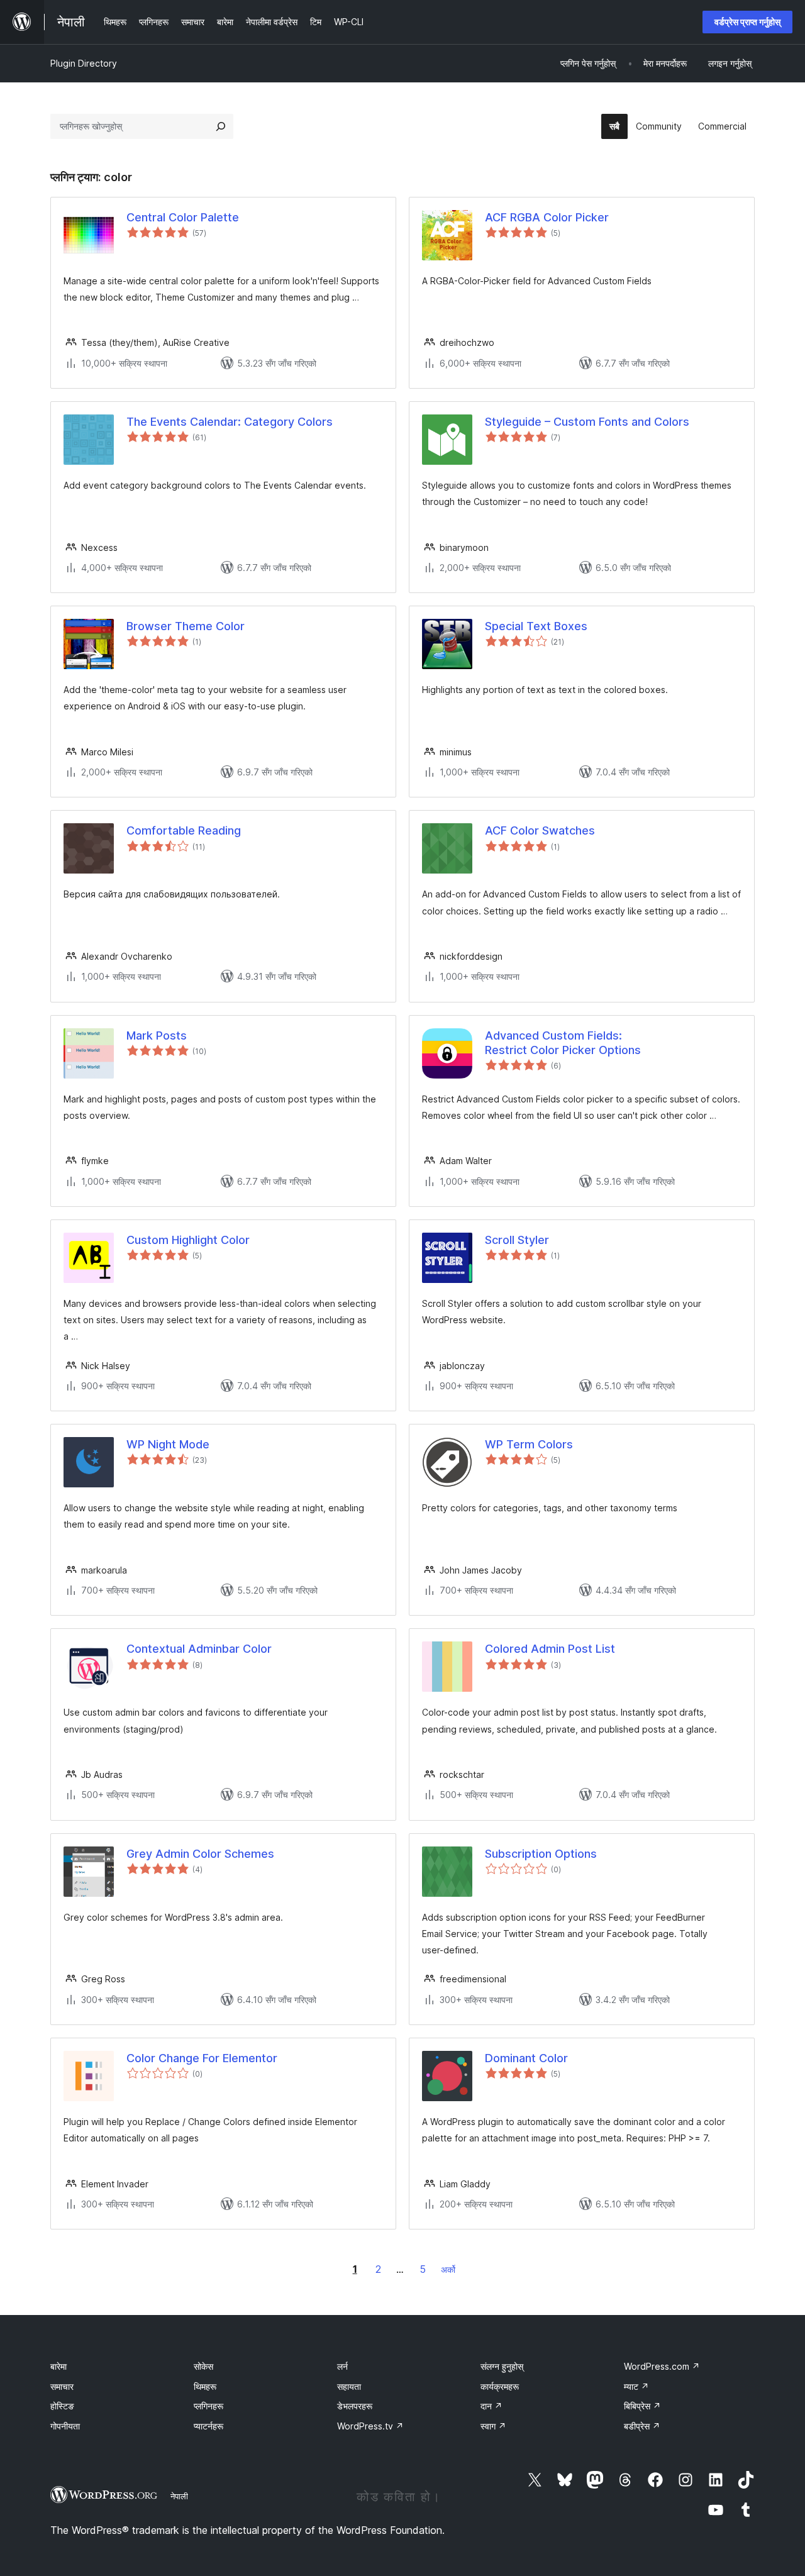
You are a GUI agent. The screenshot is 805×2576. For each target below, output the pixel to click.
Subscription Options (541, 1854)
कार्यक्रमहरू (500, 2386)
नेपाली (179, 2496)
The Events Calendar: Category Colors (230, 422)
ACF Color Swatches (540, 830)
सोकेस (203, 2366)
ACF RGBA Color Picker (547, 217)
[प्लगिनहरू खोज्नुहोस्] (221, 126)
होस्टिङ (62, 2406)
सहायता (349, 2386)
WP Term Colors (529, 1444)
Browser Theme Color (186, 626)
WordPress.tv (370, 2426)
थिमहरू (205, 2386)
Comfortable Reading (184, 830)
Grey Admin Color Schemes (200, 1854)
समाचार (62, 2386)
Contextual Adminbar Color (199, 1649)
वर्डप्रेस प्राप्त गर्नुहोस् (747, 22)
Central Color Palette (183, 217)
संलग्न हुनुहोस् (502, 2366)
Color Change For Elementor (202, 2058)
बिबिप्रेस (642, 2406)
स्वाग (493, 2426)
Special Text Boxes (536, 626)
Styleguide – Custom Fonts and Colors (587, 422)
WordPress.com (662, 2366)
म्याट (636, 2386)
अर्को (448, 2269)
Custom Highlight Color (188, 1240)
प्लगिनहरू (208, 2406)
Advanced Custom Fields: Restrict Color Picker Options (563, 1043)
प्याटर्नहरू (208, 2426)
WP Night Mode (168, 1444)
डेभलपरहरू (355, 2406)
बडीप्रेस (642, 2426)
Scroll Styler (517, 1240)
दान (491, 2406)
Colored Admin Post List (550, 1649)
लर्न (342, 2366)
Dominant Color (526, 2058)
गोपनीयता (65, 2426)
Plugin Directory (84, 63)
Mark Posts (157, 1035)
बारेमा (58, 2366)
